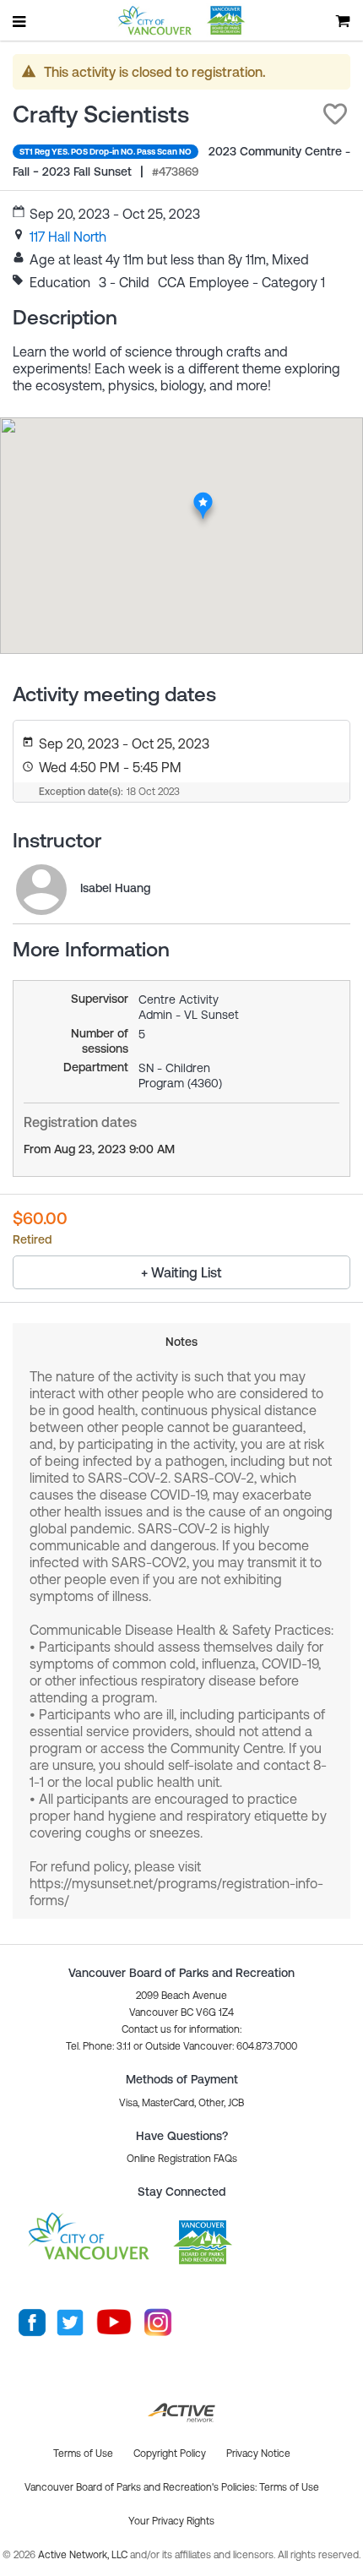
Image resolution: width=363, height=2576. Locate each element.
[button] (335, 114)
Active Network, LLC (84, 2555)
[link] (68, 237)
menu (20, 21)
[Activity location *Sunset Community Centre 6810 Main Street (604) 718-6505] (203, 497)
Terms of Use (289, 2487)
